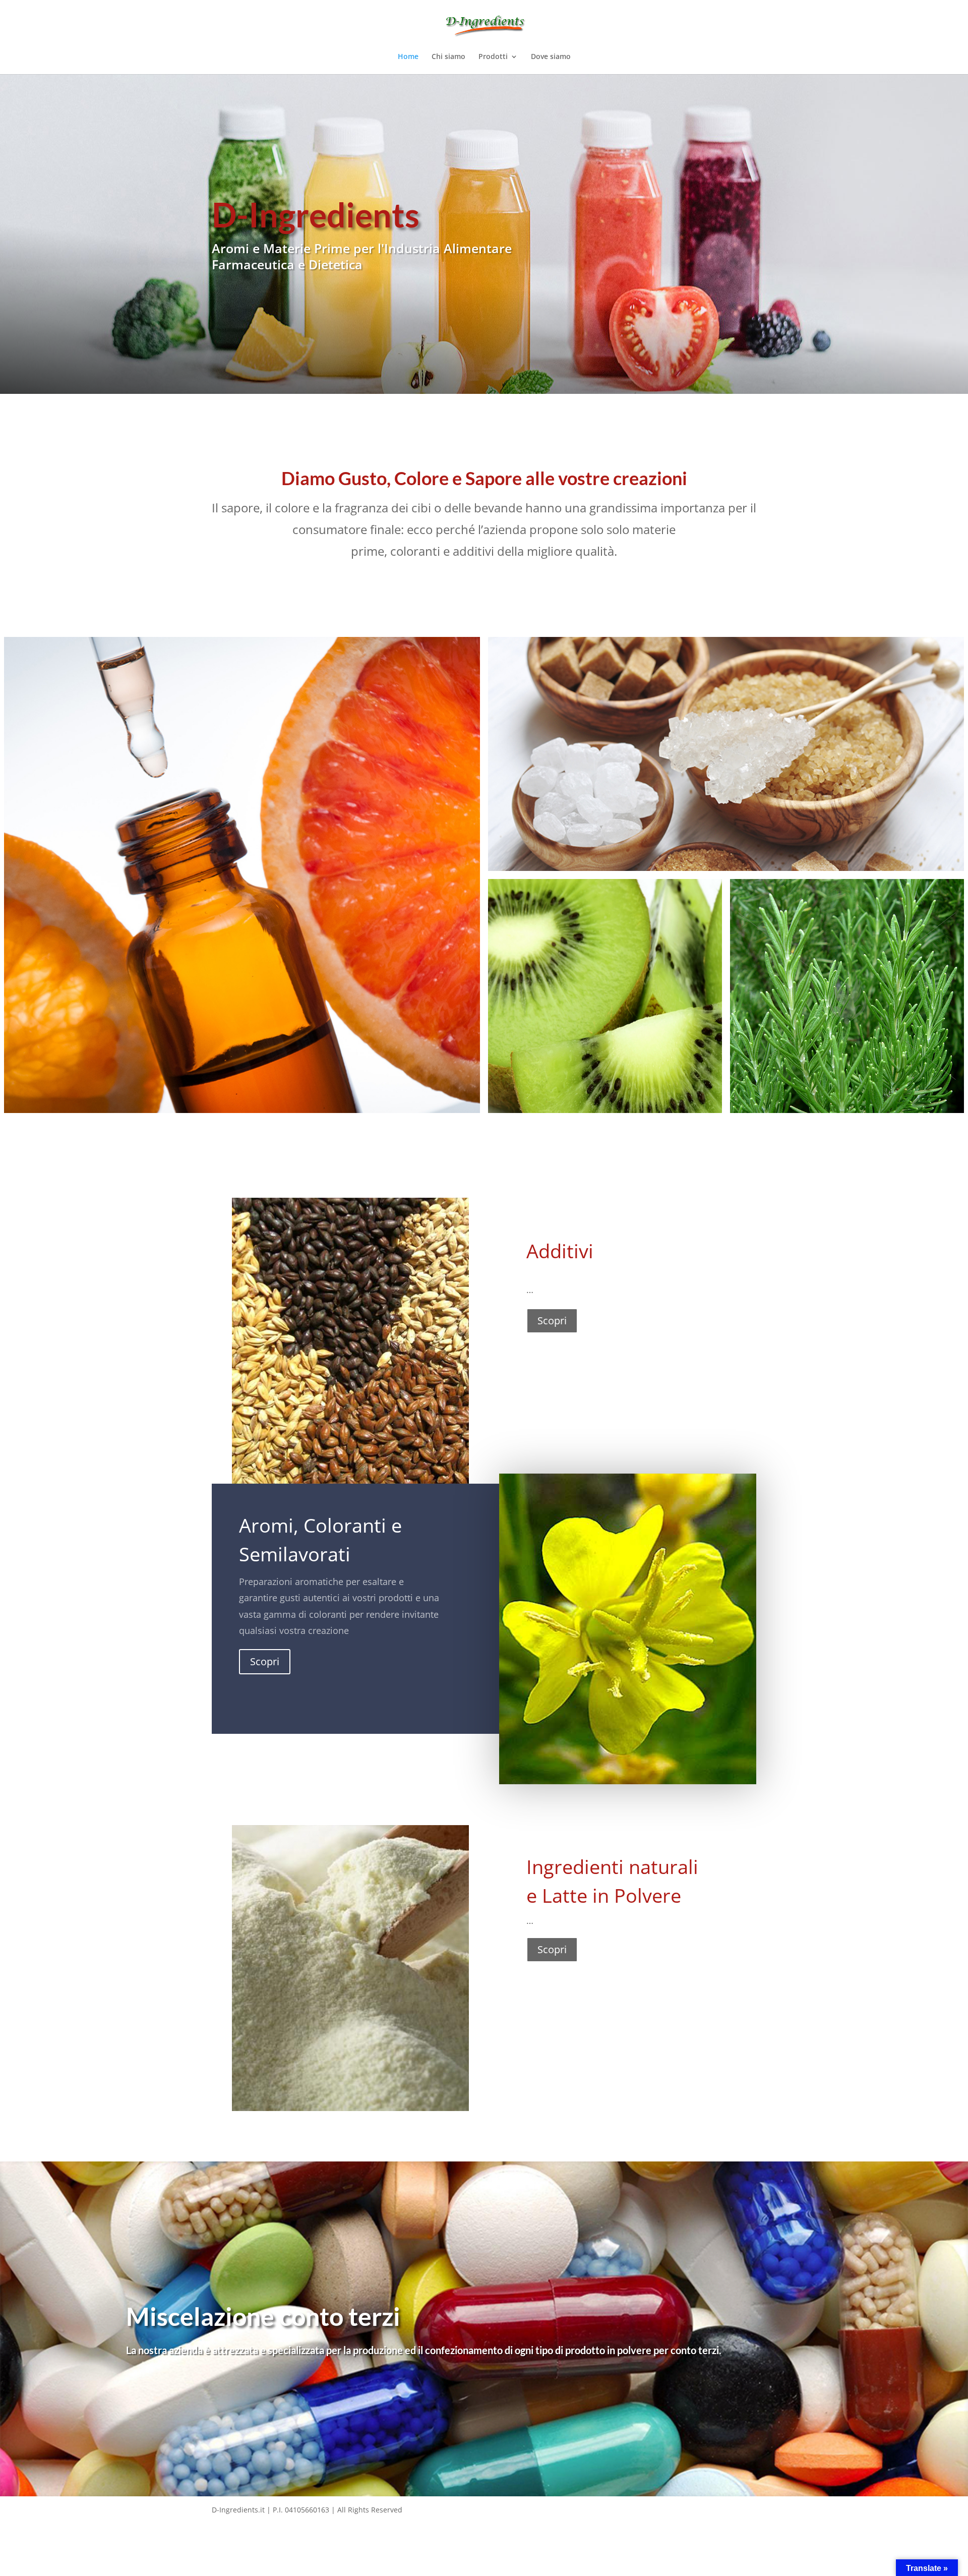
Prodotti (493, 57)
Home (408, 57)
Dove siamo (551, 57)
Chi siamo (448, 57)
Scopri (552, 1321)
